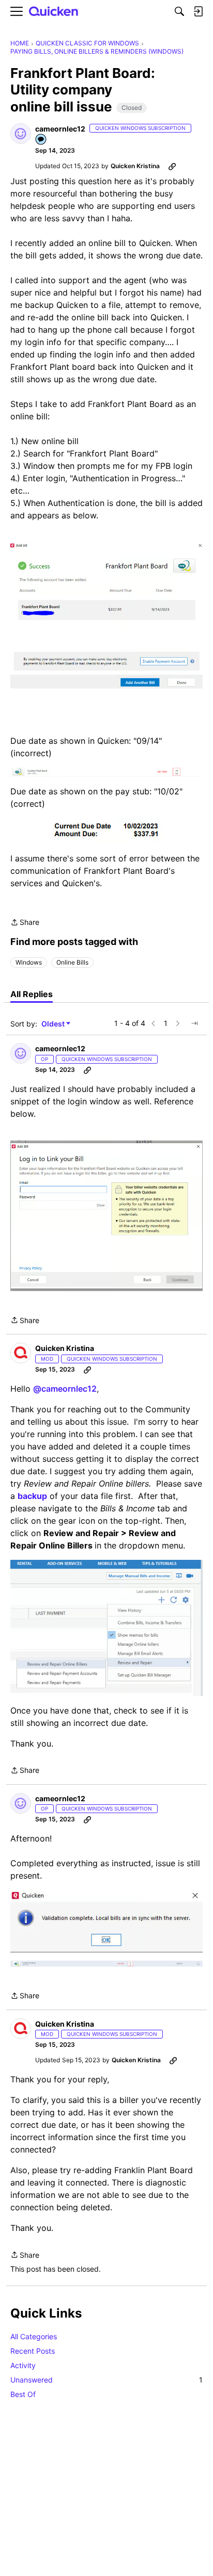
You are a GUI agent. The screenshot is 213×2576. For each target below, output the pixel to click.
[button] (21, 134)
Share (25, 923)
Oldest (54, 1024)
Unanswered (106, 2380)
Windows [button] (29, 962)
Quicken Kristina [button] (135, 166)
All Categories (34, 2336)
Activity (23, 2365)
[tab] (32, 994)
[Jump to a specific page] (194, 1023)
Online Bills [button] (72, 962)
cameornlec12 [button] (60, 129)
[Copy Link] (172, 166)
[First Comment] (41, 140)
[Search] (179, 11)
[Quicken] (54, 12)
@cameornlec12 (65, 1389)
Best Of (23, 2394)
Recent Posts (33, 2351)
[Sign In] (198, 11)
